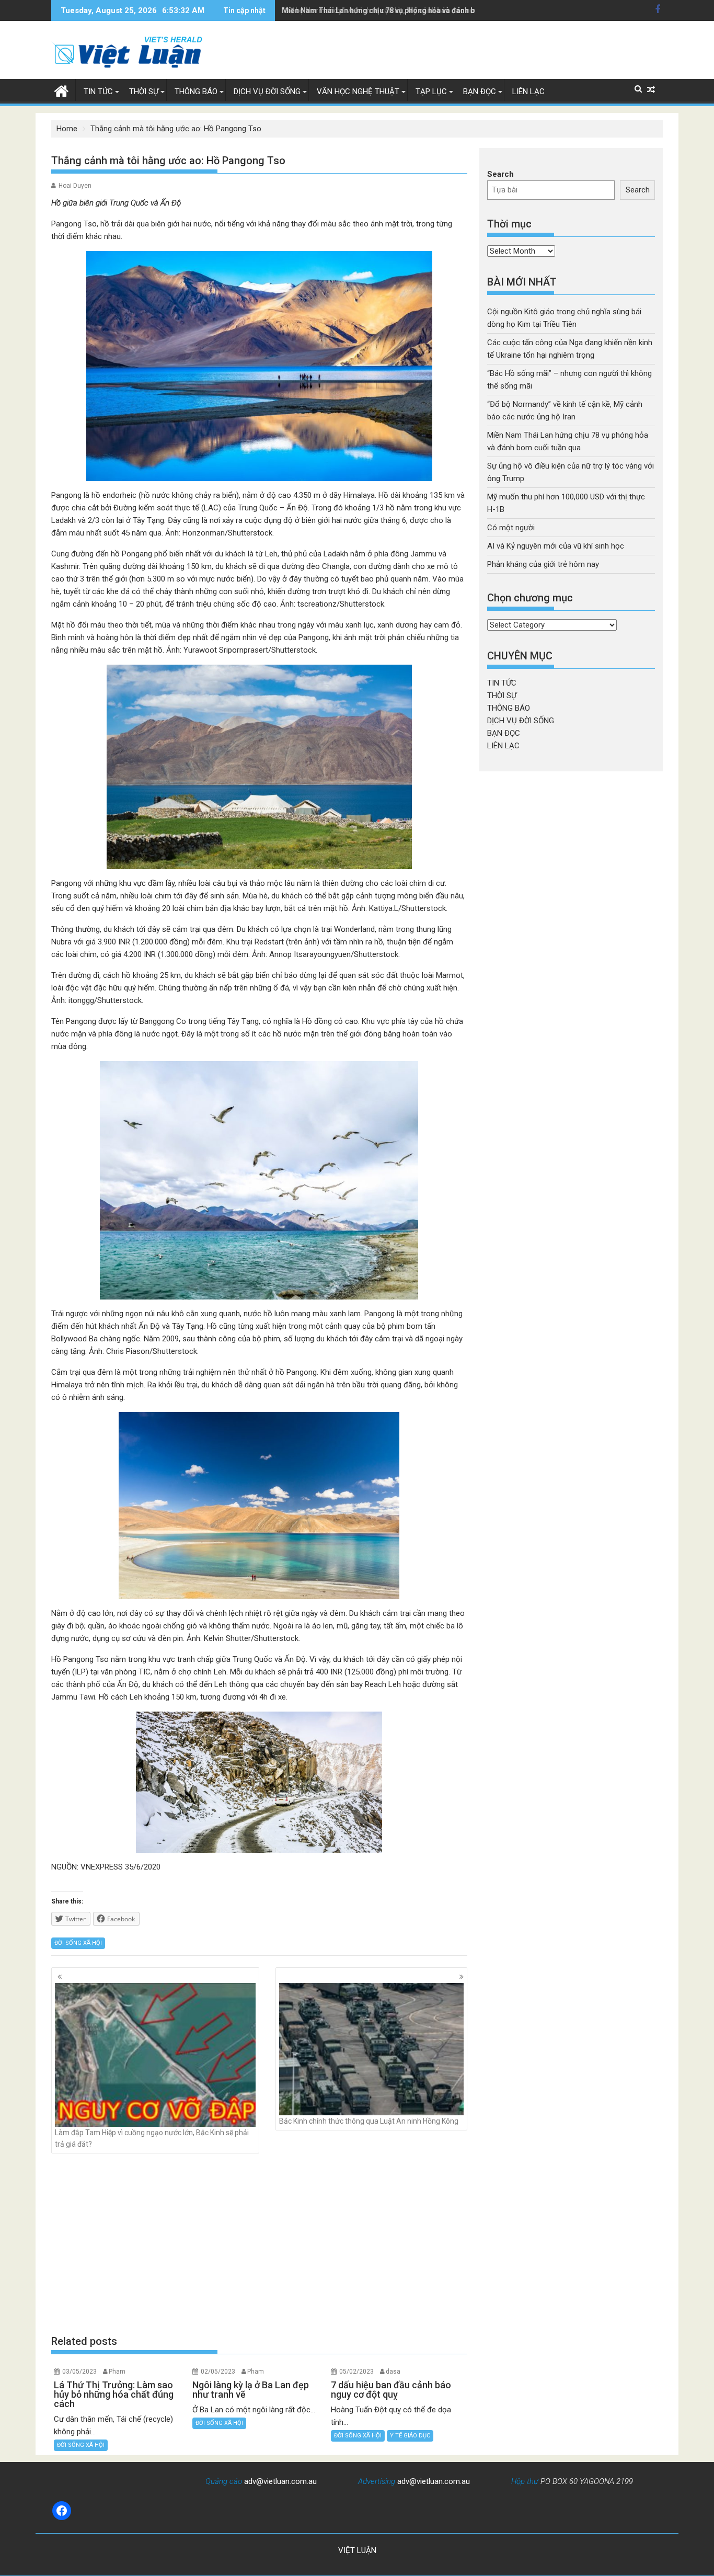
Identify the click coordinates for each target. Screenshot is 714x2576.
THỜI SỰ (144, 92)
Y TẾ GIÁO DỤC (410, 2436)
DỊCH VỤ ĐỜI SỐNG (267, 92)
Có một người (511, 528)
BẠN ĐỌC (480, 92)
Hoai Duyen (75, 186)
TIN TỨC (98, 92)
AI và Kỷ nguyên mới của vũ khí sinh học (556, 546)
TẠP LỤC (431, 92)
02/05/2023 (218, 2372)
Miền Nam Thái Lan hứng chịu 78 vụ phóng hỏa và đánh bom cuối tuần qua (408, 10)
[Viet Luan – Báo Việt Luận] (61, 90)
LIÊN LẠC (528, 92)
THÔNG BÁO (196, 92)
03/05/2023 (79, 2372)
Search (500, 174)
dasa (393, 2372)
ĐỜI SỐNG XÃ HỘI (78, 1943)
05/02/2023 (356, 2372)
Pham (117, 2372)
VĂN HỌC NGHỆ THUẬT (358, 92)
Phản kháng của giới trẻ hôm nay (543, 564)
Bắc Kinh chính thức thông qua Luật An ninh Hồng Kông (369, 2121)
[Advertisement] (259, 2244)
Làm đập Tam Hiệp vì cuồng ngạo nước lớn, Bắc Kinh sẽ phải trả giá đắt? (152, 2138)
